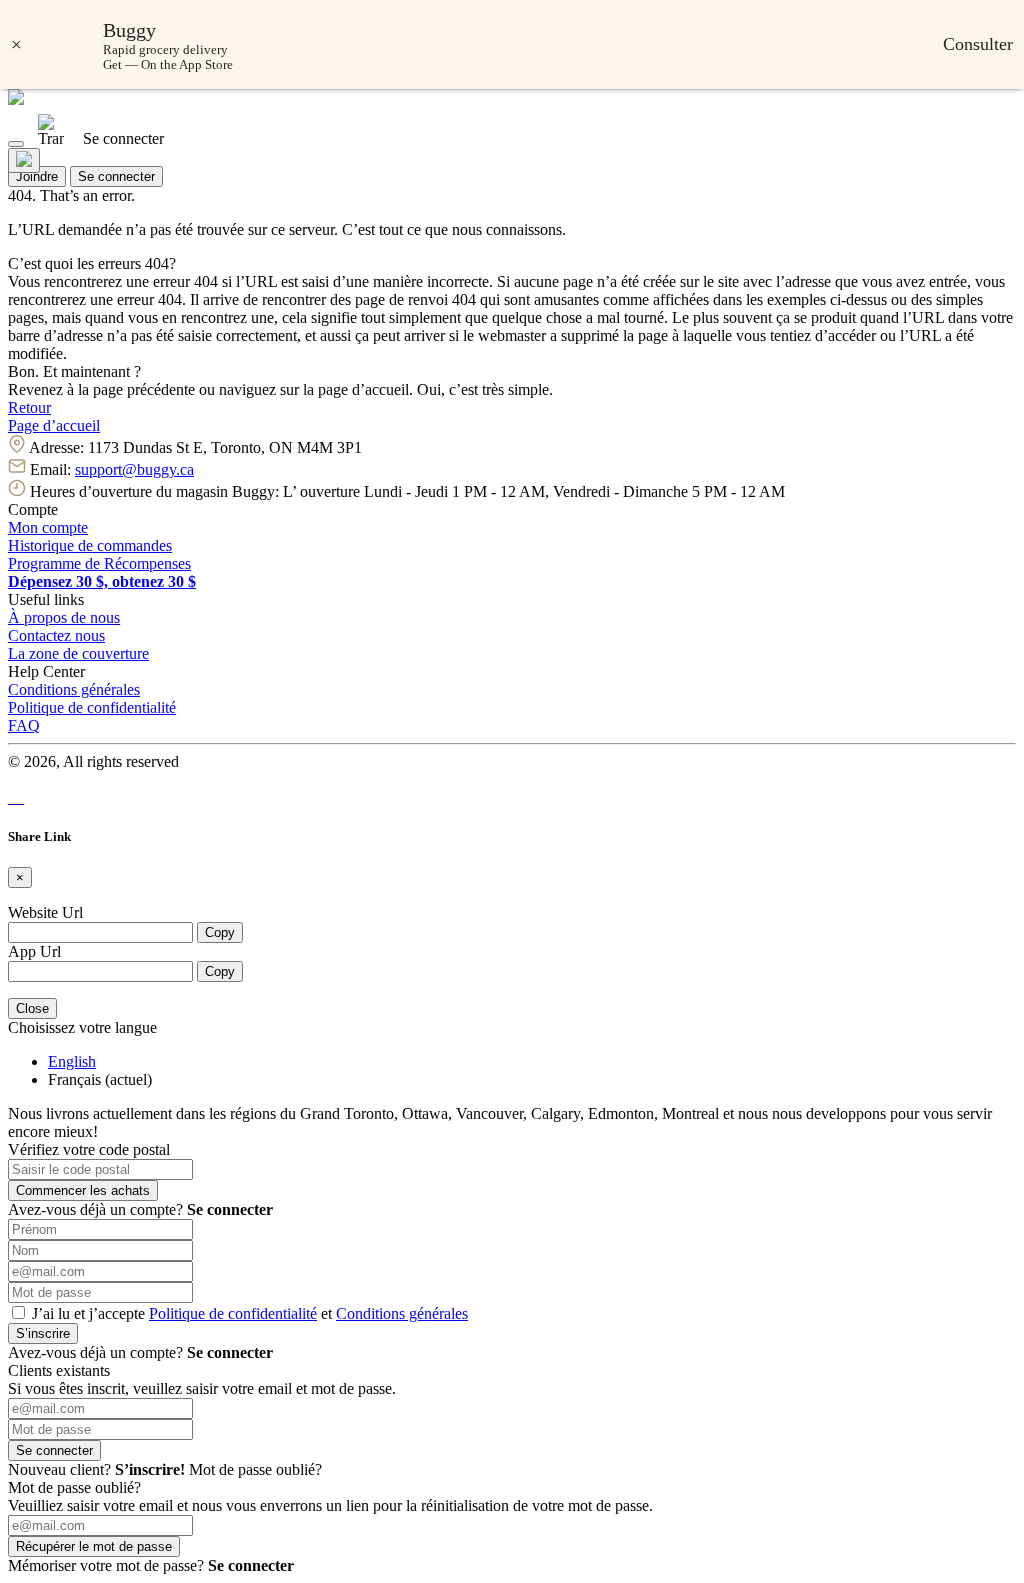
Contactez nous (56, 635)
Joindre (37, 176)
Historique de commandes (90, 545)
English (72, 1061)
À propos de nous (64, 617)
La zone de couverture (78, 653)
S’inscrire (43, 1333)
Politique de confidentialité (92, 707)
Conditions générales (74, 689)
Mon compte (48, 527)
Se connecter (116, 176)
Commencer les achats (83, 1190)
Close (32, 1008)
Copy (220, 932)
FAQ (24, 725)
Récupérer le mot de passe (94, 1546)
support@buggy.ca (134, 469)
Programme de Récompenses (99, 563)
